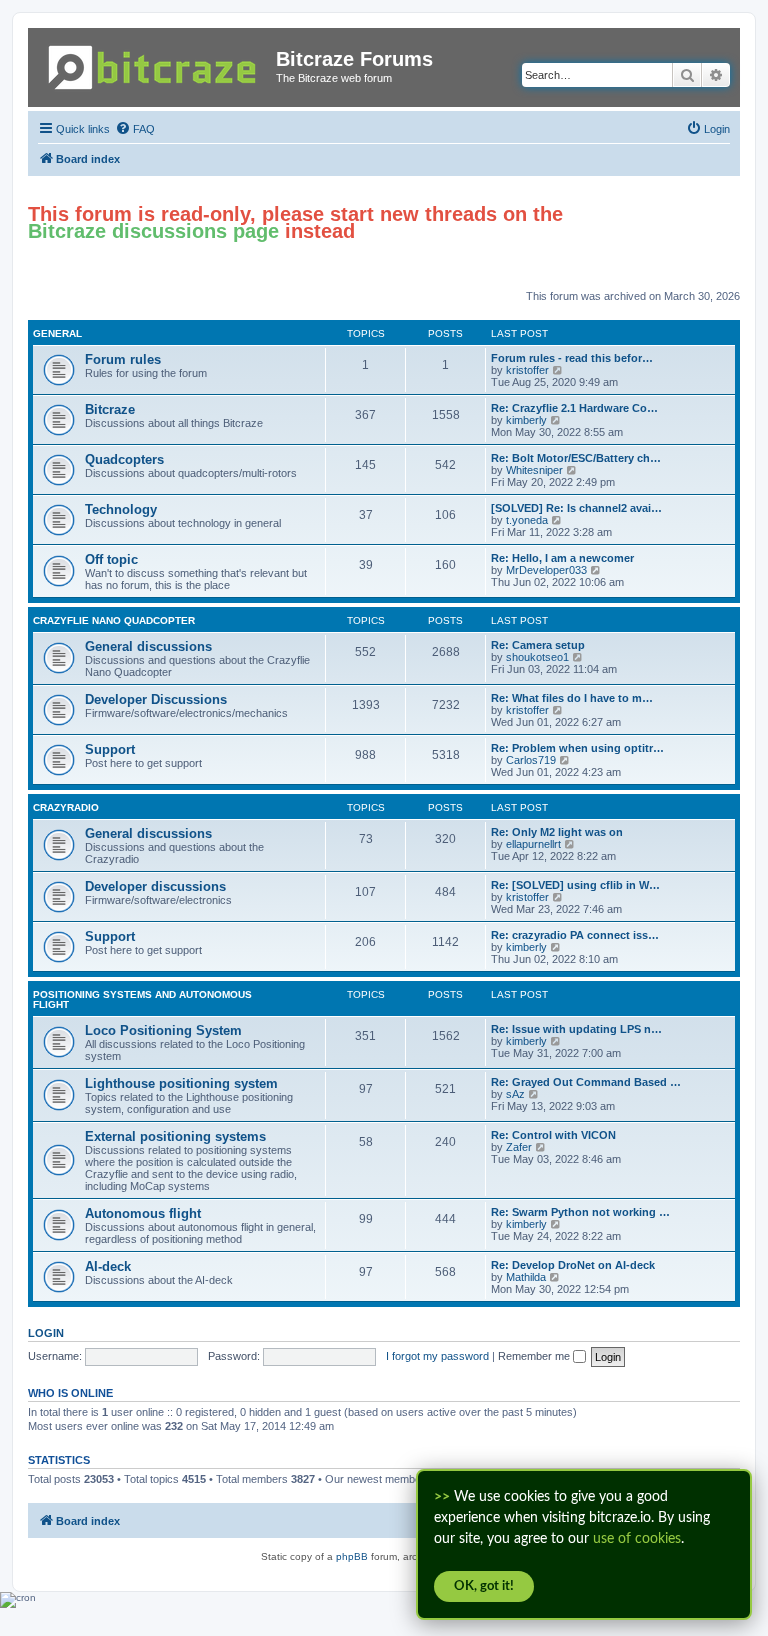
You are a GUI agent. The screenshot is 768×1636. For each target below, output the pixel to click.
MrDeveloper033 (546, 570)
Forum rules (123, 359)
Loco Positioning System (163, 1030)
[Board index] (154, 63)
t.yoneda (527, 520)
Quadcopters (124, 459)
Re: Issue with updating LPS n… (576, 1029)
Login (46, 1333)
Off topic (111, 559)
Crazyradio (66, 807)
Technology (121, 509)
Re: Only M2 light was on (557, 832)
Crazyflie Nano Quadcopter (114, 620)
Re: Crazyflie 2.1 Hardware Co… (574, 408)
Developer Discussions (156, 699)
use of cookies (637, 1539)
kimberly (526, 420)
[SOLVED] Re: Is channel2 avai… (576, 508)
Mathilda (526, 1277)
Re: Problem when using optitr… (577, 748)
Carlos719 (531, 760)
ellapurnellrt (533, 844)
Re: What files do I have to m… (572, 698)
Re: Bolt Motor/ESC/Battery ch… (576, 458)
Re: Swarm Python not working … (580, 1212)
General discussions (148, 646)
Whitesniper (534, 470)
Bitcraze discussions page (153, 231)
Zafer (519, 1147)
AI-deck (108, 1266)
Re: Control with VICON (553, 1135)
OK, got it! (484, 1586)
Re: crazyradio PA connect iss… (575, 935)
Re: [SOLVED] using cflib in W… (575, 885)
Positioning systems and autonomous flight (142, 999)
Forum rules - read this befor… (572, 358)
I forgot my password (437, 1356)
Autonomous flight (143, 1213)
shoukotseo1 (537, 657)
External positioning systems (175, 1136)
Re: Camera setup (538, 645)
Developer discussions (155, 886)
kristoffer (527, 370)
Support (110, 749)
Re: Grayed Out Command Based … (586, 1082)
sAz (515, 1094)
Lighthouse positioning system (181, 1083)
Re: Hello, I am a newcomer (562, 558)
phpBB (352, 1556)
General (57, 333)
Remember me (535, 1356)
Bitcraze (110, 409)
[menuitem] (135, 129)
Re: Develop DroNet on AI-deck (573, 1265)
